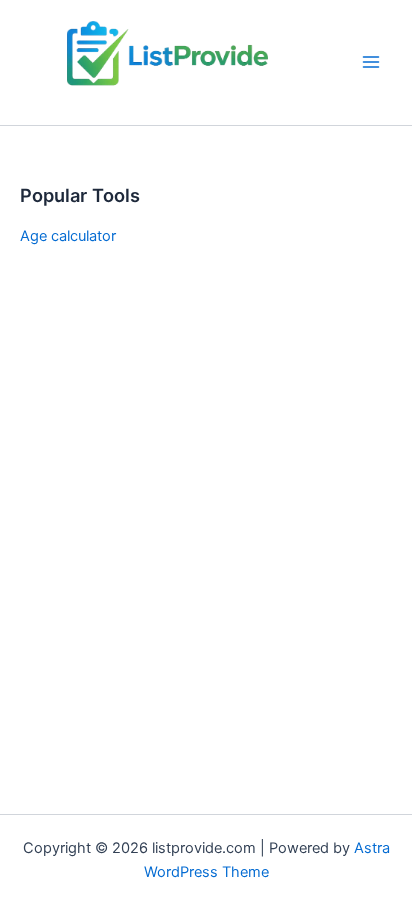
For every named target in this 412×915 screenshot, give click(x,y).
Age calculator (68, 236)
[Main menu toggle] (371, 62)
